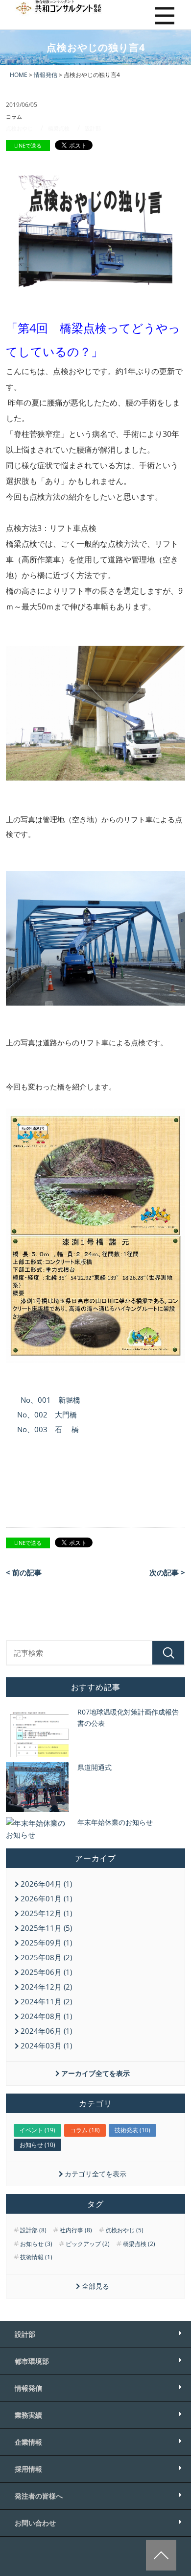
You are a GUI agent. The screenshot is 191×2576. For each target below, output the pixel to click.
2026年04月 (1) (46, 1884)
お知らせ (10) (37, 2145)
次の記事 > (167, 1572)
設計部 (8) (33, 2230)
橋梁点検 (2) (139, 2244)
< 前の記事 (24, 1572)
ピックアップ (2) (88, 2244)
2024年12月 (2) (46, 1987)
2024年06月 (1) (46, 2031)
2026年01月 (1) (46, 1898)
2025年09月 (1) (46, 1943)
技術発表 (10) (132, 2130)
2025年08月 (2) (46, 1957)
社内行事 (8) (76, 2230)
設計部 (93, 128)
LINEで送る (28, 145)
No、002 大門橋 (47, 1414)
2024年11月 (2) (46, 2001)
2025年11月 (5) (46, 1928)
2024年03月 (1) (46, 2046)
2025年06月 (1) (46, 1972)
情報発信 (46, 75)
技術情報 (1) (36, 2257)
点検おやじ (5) (124, 2230)
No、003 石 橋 (48, 1429)
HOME (19, 75)
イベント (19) (37, 2130)
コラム (14, 116)
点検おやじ (19, 128)
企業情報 (28, 2442)
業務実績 (28, 2415)
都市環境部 (32, 2361)
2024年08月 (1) (46, 2016)
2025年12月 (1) (46, 1913)
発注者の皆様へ (39, 2496)
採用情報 (28, 2469)
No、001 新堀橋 (50, 1400)
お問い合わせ (35, 2523)
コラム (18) (85, 2130)
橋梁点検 (59, 128)
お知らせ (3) (36, 2244)
